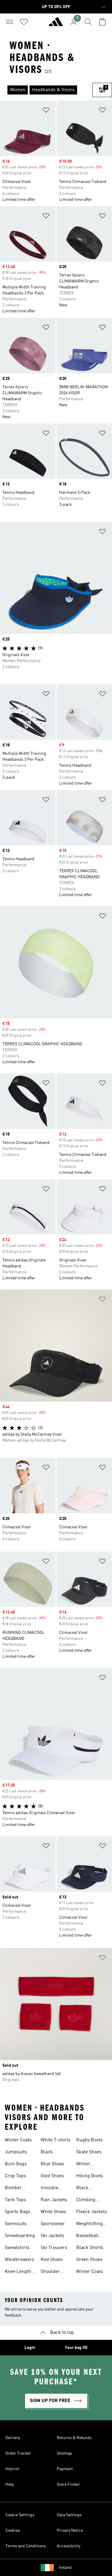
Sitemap (64, 2453)
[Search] (88, 22)
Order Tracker (18, 2453)
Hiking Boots (90, 2176)
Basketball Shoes (87, 2236)
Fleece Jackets (92, 2212)
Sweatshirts (17, 2248)
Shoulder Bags (50, 2272)
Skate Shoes (89, 2152)
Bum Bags (16, 2164)
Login (30, 2348)
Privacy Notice (70, 2531)
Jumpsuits (16, 2152)
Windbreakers (20, 2260)
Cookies (13, 2531)
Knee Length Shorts (18, 2272)
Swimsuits (16, 2224)
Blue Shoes (52, 2164)
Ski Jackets (52, 2236)
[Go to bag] (102, 22)
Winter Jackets (84, 2165)
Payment (65, 2469)
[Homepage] (56, 24)
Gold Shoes (52, 2176)
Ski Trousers (54, 2248)
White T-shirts (56, 2140)
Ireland (65, 2568)
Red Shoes (52, 2260)
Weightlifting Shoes (89, 2224)
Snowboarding (20, 2236)
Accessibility (69, 2546)
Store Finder (68, 2485)
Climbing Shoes (86, 2201)
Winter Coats (18, 2140)
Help (10, 2485)
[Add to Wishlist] (46, 111)
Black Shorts (90, 2248)
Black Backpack (87, 2189)
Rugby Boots (89, 2140)
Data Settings (69, 2515)
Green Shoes (89, 2260)
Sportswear (53, 2224)
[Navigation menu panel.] (10, 22)
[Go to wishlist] (24, 22)
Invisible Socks (49, 2189)
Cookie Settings (20, 2515)
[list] (46, 90)
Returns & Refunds (74, 2438)
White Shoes (53, 2212)
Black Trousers (50, 2153)
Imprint (12, 2469)
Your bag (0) (76, 2348)
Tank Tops (15, 2200)
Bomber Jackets (13, 2189)
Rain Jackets (54, 2200)
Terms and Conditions (26, 2546)
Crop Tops (15, 2176)
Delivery (13, 2438)
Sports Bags (18, 2212)
